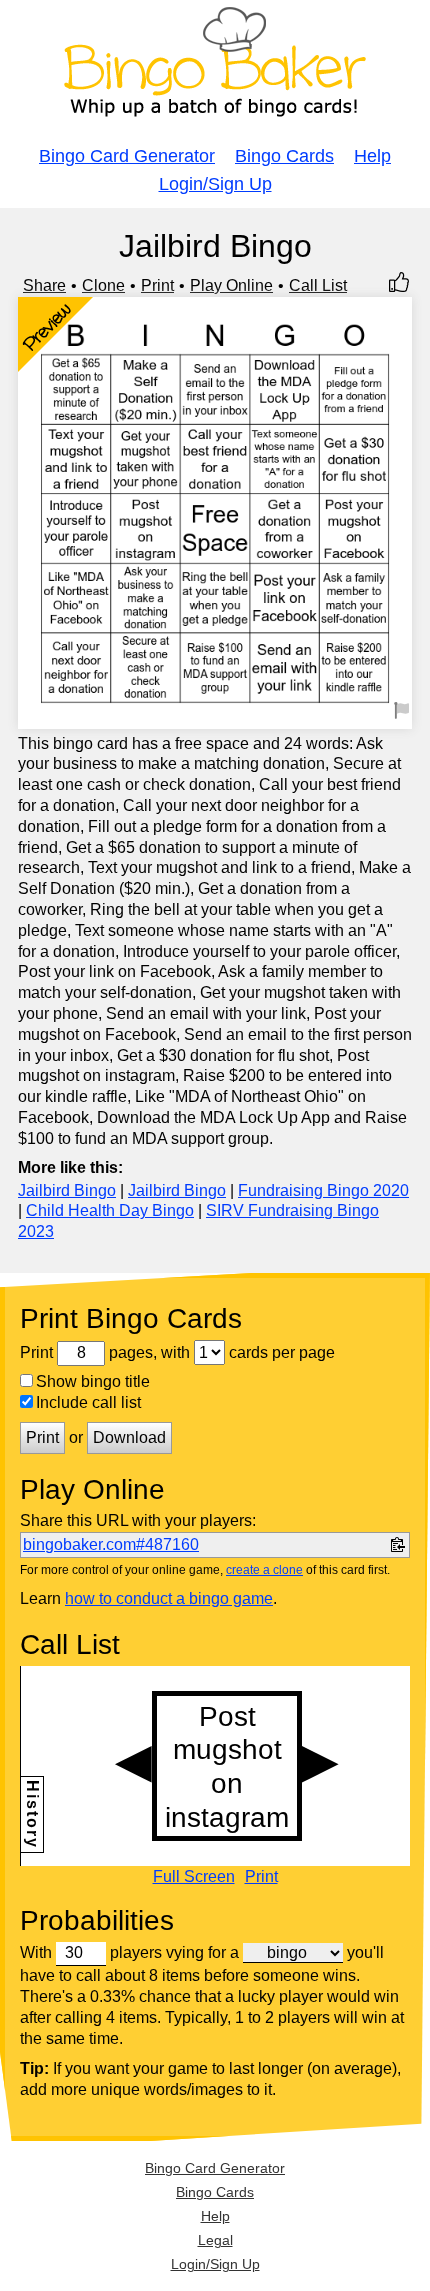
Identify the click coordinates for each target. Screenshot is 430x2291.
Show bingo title (93, 1381)
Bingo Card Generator (127, 156)
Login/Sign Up (215, 184)
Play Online (231, 285)
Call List (318, 285)
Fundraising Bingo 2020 (323, 1190)
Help (372, 156)
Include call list (88, 1402)
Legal (215, 2240)
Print (157, 285)
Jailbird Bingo (67, 1190)
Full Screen (194, 1877)
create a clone (264, 1570)
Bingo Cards (284, 156)
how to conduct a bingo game (169, 1598)
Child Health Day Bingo (110, 1210)
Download (129, 1437)
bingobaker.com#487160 (111, 1544)
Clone (103, 285)
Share (44, 285)
